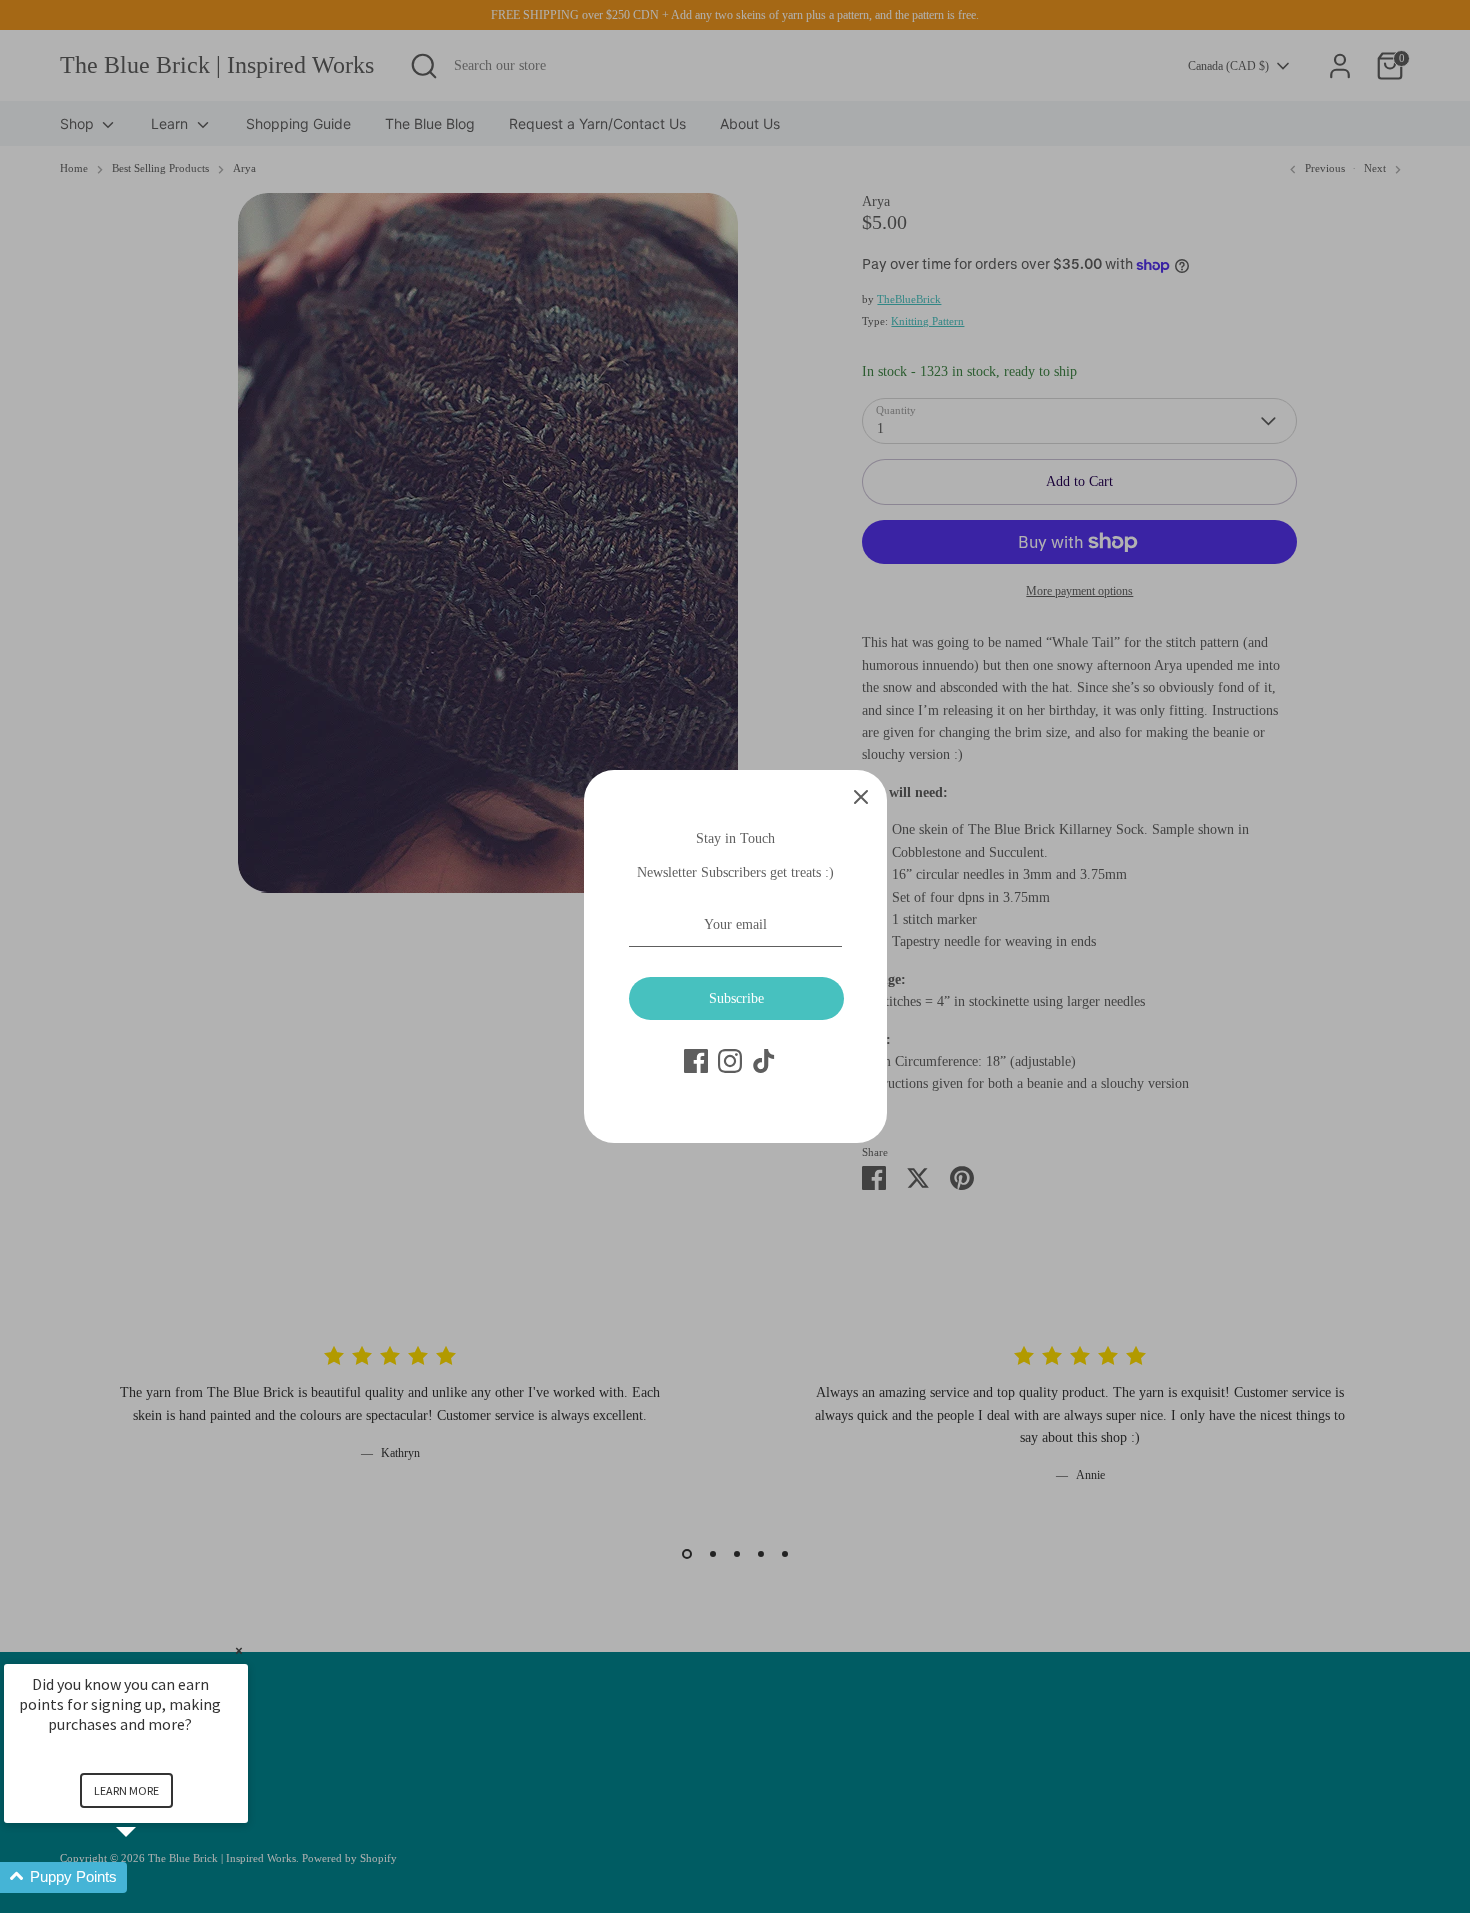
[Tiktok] (764, 1061)
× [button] (239, 1650)
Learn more (126, 1790)
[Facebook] (696, 1061)
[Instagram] (730, 1061)
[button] (150, 1877)
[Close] (861, 796)
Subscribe (736, 998)
